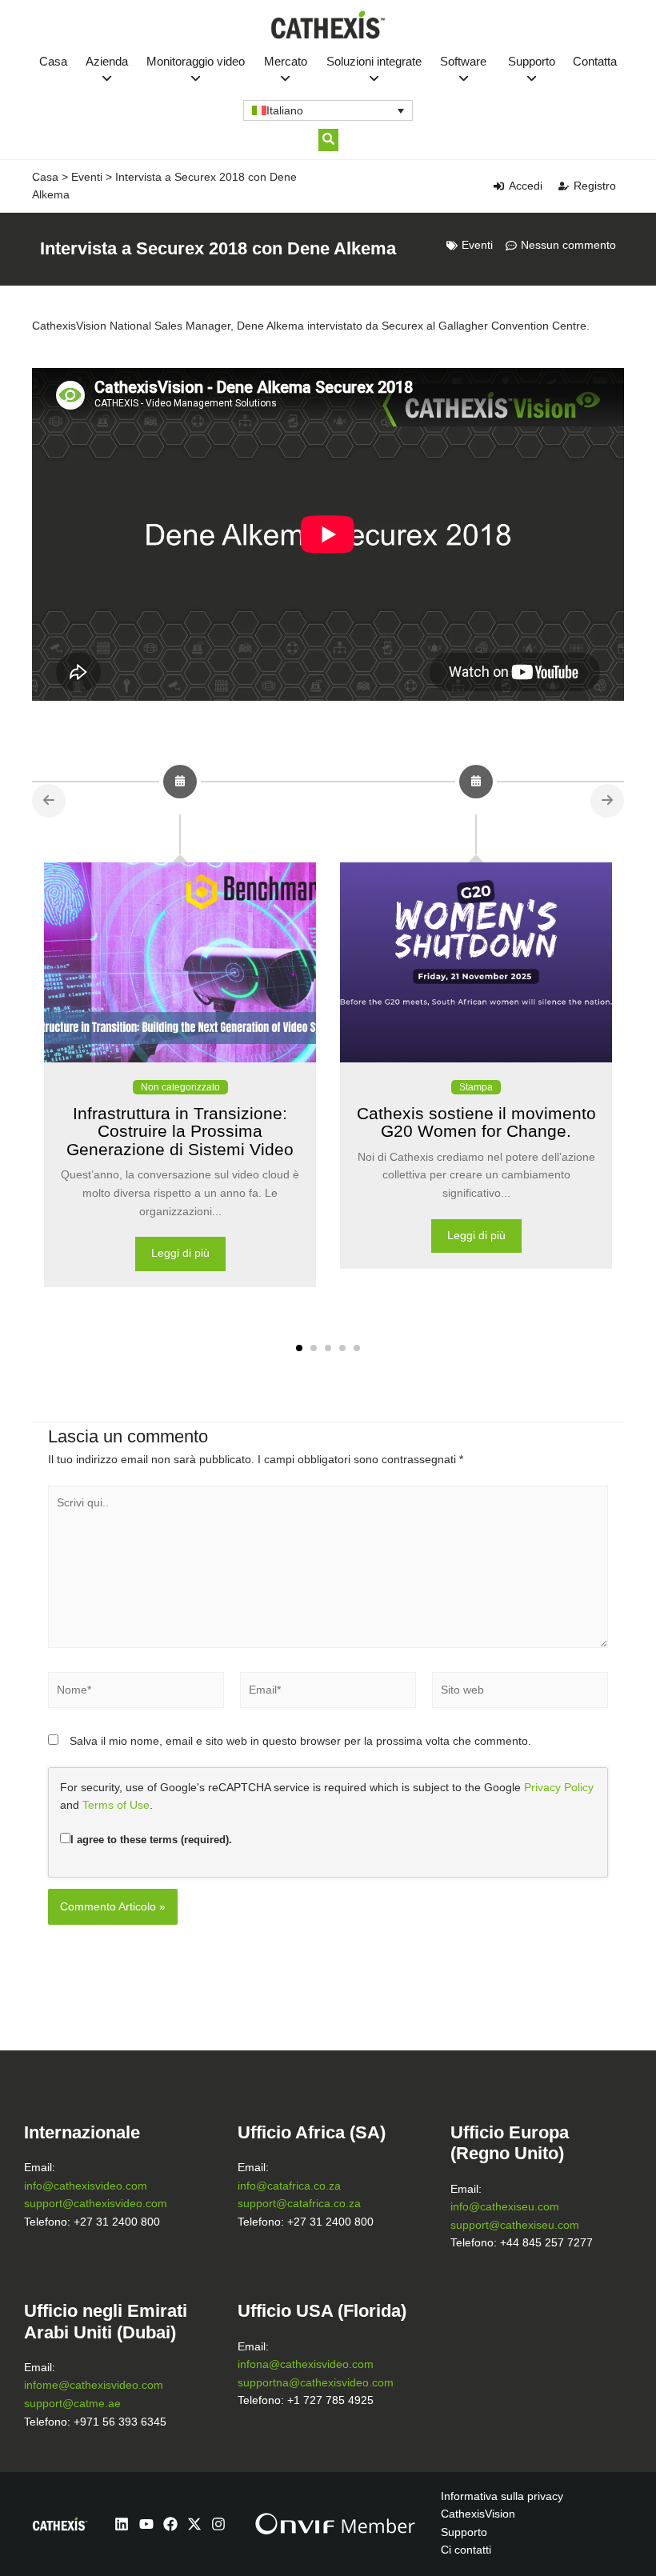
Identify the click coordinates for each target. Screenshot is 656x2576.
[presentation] (49, 801)
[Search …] (328, 140)
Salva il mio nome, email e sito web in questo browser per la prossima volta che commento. (300, 1741)
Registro (595, 186)
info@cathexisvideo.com (86, 2186)
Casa (53, 61)
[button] (299, 1348)
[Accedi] (499, 186)
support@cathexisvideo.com (96, 2204)
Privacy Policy (559, 1788)
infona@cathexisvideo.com (306, 2364)
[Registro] (564, 186)
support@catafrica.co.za (299, 2204)
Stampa (476, 1087)
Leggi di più (180, 1253)
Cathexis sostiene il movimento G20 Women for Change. (476, 1122)
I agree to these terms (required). (151, 1840)
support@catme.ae (72, 2404)
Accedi (526, 186)
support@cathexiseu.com (515, 2225)
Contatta (595, 61)
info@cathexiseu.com (505, 2207)
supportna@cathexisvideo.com (316, 2383)
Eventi (87, 177)
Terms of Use (116, 1805)
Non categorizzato (180, 1087)
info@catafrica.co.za (289, 2186)
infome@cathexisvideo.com (94, 2385)
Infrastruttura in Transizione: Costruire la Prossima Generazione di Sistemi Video (180, 1131)
